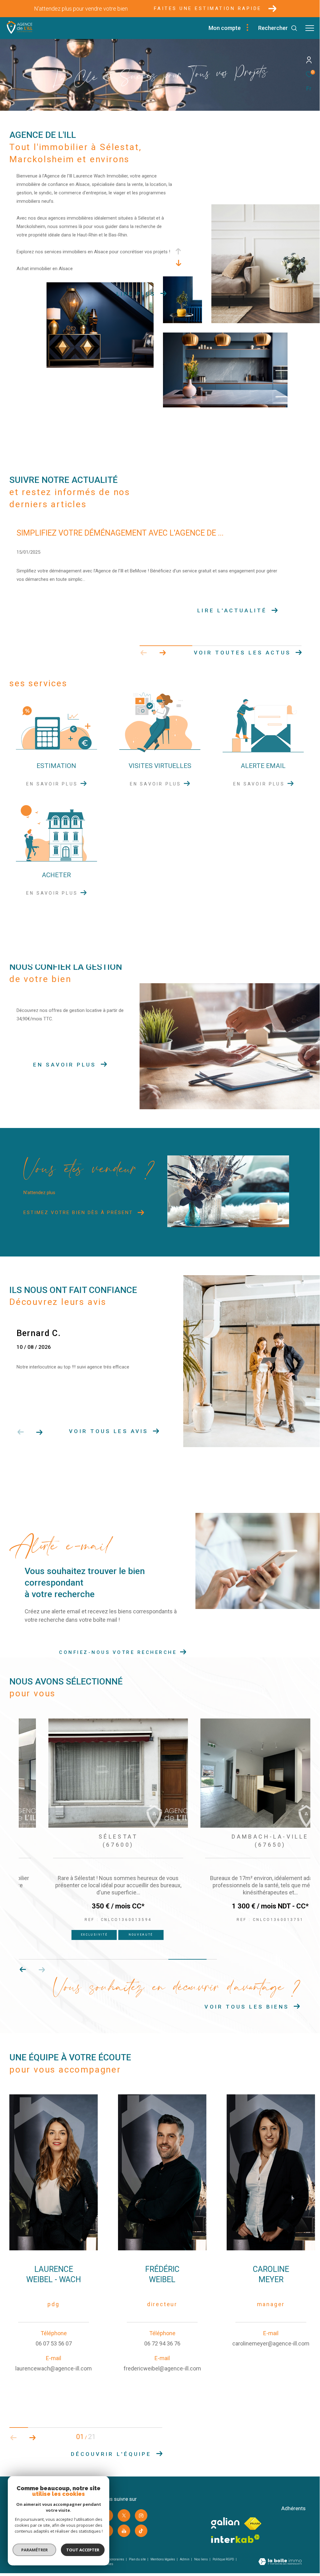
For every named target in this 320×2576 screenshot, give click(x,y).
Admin (185, 2559)
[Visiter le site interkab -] (235, 2539)
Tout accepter (83, 2550)
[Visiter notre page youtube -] (124, 2531)
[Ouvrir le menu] (310, 28)
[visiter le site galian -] (225, 2523)
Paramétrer (34, 2550)
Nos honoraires (113, 2559)
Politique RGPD (223, 2559)
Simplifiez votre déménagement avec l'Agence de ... (120, 533)
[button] (162, 653)
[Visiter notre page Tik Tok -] (141, 2531)
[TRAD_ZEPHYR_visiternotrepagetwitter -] (124, 2515)
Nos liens (201, 2559)
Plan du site (138, 2559)
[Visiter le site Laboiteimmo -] (280, 2562)
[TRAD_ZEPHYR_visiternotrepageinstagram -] (141, 2515)
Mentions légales (163, 2559)
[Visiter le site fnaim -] (253, 2524)
